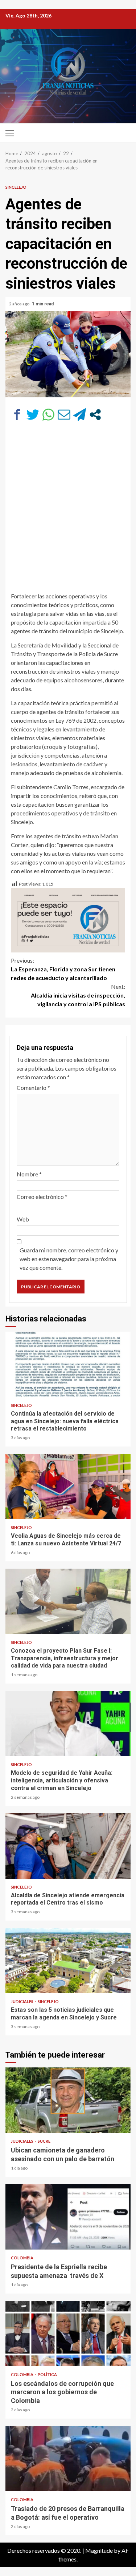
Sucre (44, 2141)
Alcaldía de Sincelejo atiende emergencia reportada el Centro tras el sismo (68, 1846)
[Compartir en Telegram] (80, 415)
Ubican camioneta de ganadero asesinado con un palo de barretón (68, 2100)
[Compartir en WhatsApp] (48, 415)
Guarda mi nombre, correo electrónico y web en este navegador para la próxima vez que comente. (69, 1259)
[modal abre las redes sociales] (95, 415)
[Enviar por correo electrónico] (64, 415)
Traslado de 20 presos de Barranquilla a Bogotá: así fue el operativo (68, 2459)
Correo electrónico (42, 1197)
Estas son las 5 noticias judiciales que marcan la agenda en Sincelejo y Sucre (68, 1961)
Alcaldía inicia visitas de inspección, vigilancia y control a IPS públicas (78, 995)
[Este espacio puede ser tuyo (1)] (68, 919)
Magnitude (99, 2550)
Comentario (33, 1088)
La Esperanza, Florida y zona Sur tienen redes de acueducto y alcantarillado (63, 969)
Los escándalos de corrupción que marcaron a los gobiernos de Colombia (68, 2334)
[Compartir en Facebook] (17, 415)
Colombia (22, 2258)
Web (23, 1219)
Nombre (29, 1174)
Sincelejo (16, 187)
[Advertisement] (68, 503)
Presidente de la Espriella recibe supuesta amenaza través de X (68, 2217)
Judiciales (22, 2001)
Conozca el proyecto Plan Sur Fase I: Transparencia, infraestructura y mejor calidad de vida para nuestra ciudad (68, 1601)
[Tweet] (33, 415)
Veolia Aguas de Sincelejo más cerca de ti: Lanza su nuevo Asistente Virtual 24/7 (68, 1486)
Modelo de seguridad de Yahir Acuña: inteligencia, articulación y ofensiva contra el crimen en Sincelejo (68, 1724)
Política (47, 2374)
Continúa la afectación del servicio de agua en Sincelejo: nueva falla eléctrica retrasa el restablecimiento (68, 1364)
